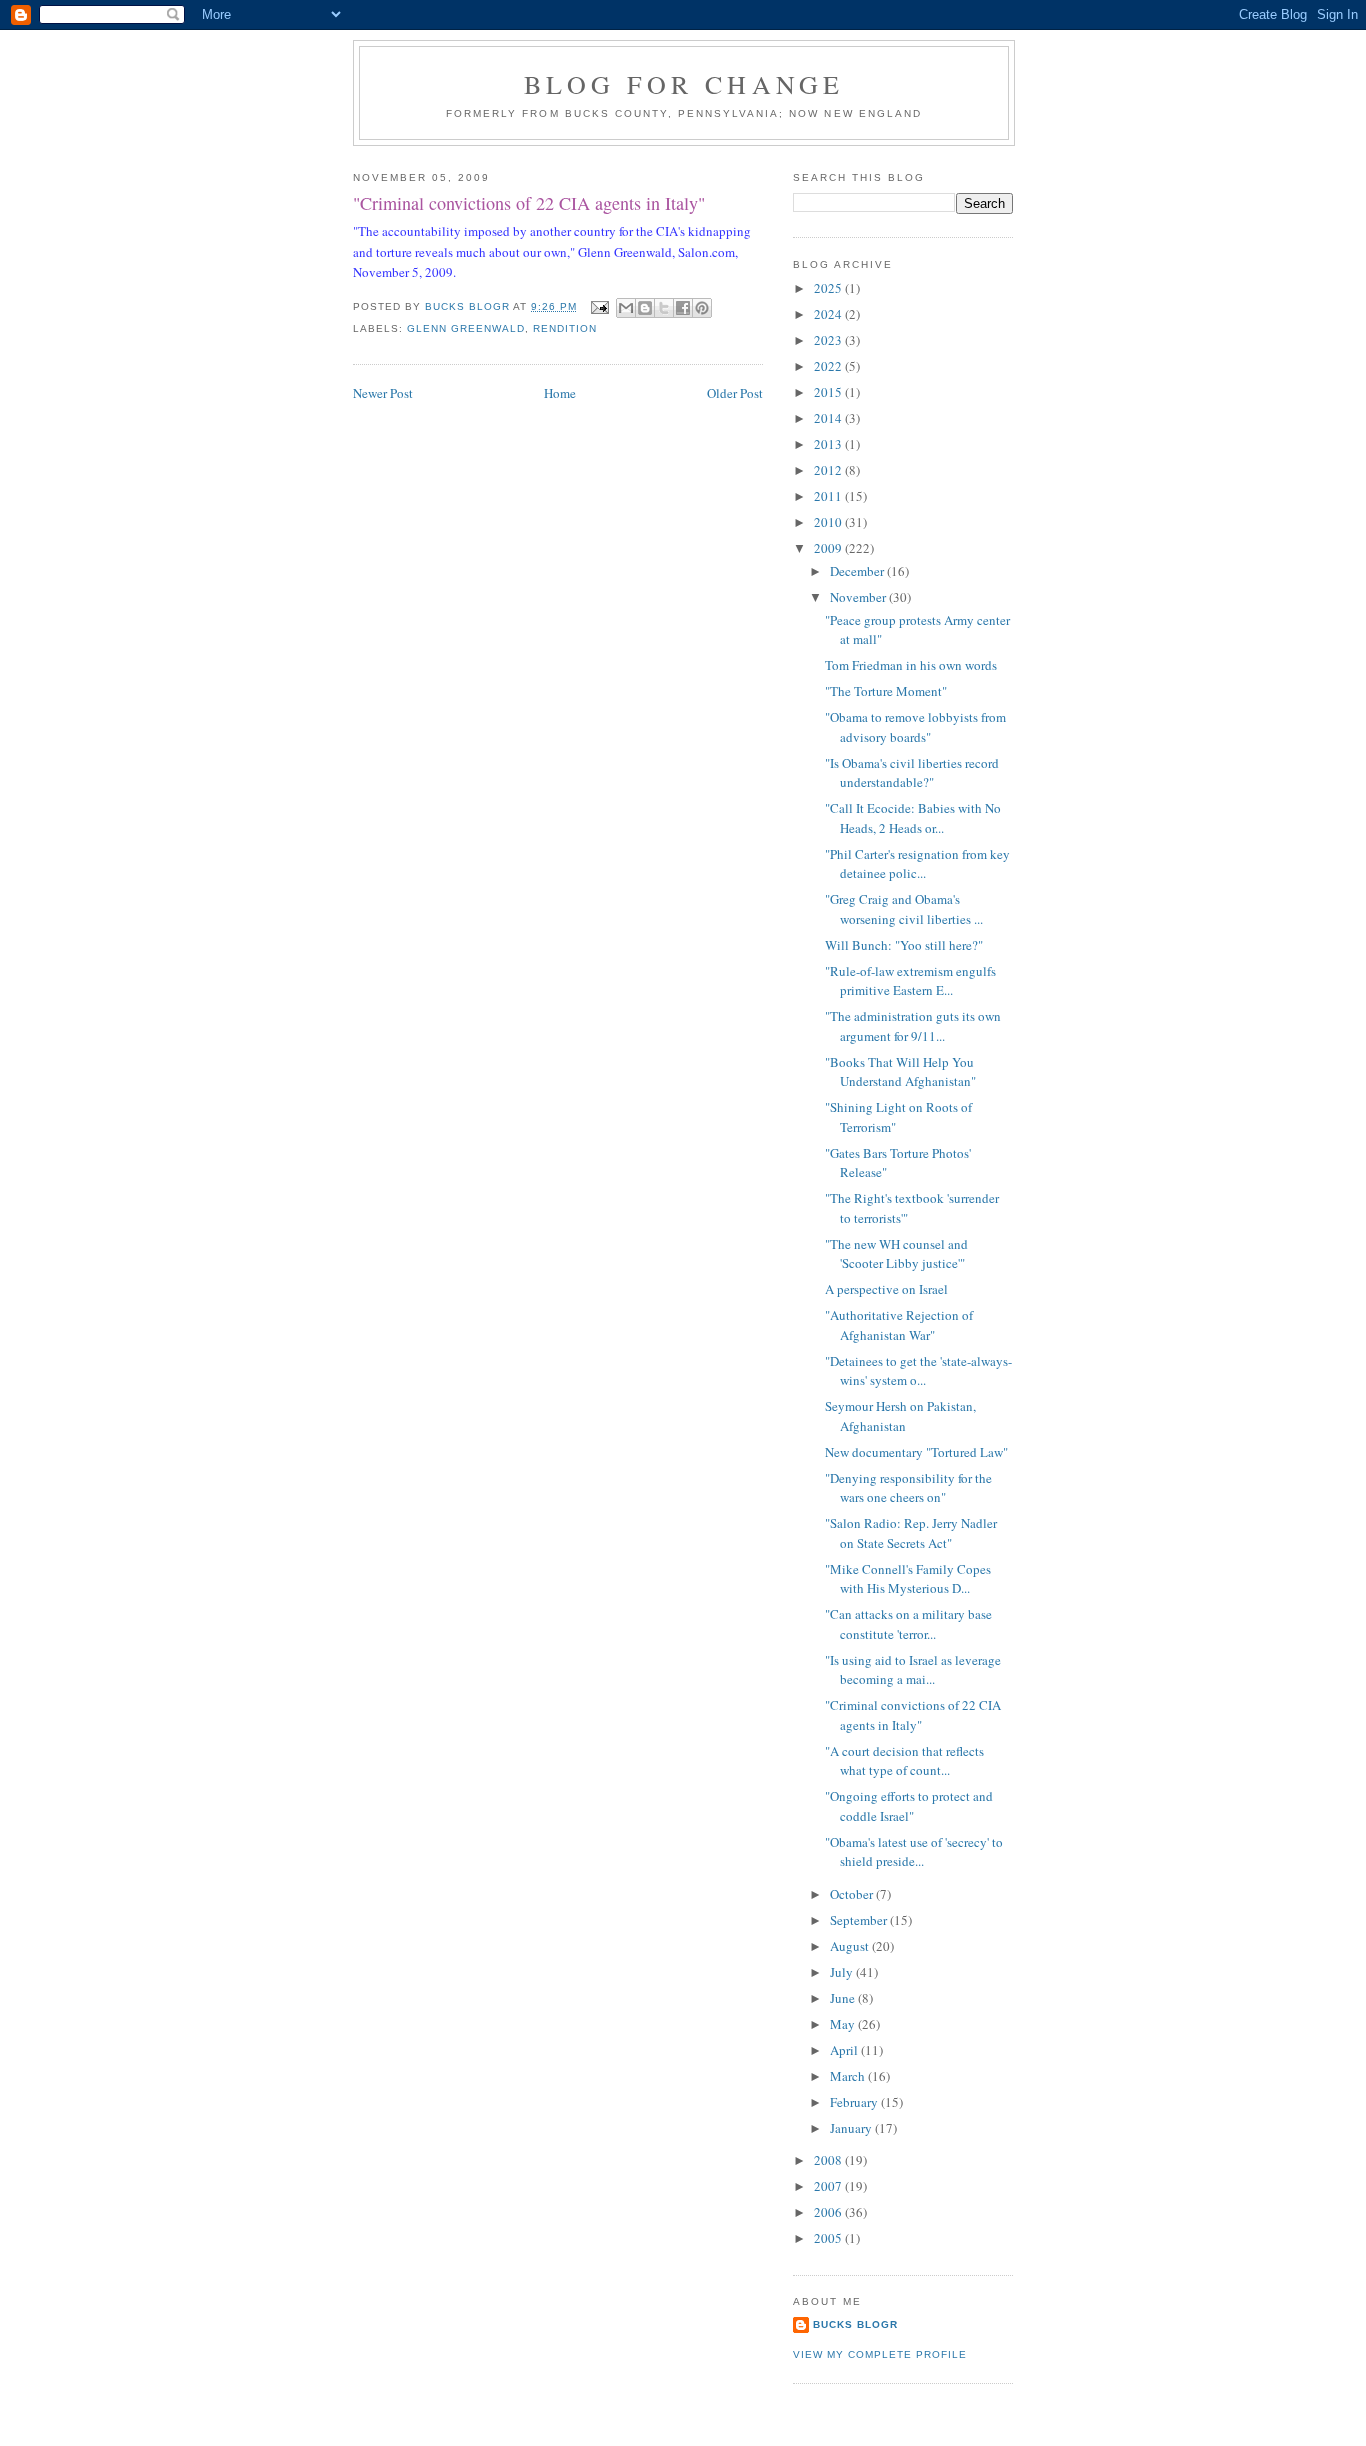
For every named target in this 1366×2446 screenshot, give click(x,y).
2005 (829, 2238)
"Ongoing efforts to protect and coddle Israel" (909, 1806)
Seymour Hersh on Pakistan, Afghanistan (900, 1416)
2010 (829, 522)
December (858, 571)
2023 (829, 340)
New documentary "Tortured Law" (916, 1452)
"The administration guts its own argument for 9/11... (913, 1026)
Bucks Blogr (855, 2324)
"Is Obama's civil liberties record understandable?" (912, 773)
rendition (565, 328)
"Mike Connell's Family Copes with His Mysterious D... (908, 1579)
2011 (829, 496)
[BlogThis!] (645, 308)
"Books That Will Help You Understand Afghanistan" (900, 1072)
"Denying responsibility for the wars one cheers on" (908, 1488)
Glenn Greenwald (466, 328)
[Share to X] (664, 308)
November (859, 597)
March (849, 2076)
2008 (829, 2160)
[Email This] (626, 308)
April (845, 2050)
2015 (829, 392)
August (851, 1946)
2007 (829, 2186)
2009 (829, 548)
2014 (829, 418)
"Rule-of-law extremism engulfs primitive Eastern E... (910, 981)
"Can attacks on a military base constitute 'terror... (908, 1624)
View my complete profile (880, 2354)
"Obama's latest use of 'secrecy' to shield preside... (914, 1852)
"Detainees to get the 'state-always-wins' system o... (918, 1371)
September (860, 1920)
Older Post (735, 393)
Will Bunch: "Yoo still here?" (904, 945)
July (843, 1972)
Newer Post (383, 393)
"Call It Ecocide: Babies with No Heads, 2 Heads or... (913, 818)
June (844, 1998)
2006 (829, 2212)
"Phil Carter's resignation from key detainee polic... (917, 864)
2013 (829, 444)
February (855, 2102)
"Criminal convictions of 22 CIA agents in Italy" (913, 1715)
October (853, 1894)
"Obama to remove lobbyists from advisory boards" (915, 727)
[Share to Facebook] (683, 308)
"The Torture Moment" (886, 691)
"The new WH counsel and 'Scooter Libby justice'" (896, 1254)
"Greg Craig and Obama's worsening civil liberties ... (904, 909)
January (852, 2128)
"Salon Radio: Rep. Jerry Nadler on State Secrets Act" (911, 1533)
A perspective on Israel (886, 1289)
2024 (829, 314)
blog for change (684, 84)
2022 (829, 366)
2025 (829, 288)
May (844, 2024)
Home (560, 393)
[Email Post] (598, 306)
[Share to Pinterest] (702, 308)
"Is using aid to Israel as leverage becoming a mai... (913, 1670)
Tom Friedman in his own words (911, 665)
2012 (829, 470)
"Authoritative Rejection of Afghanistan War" (899, 1325)
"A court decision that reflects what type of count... (904, 1761)
